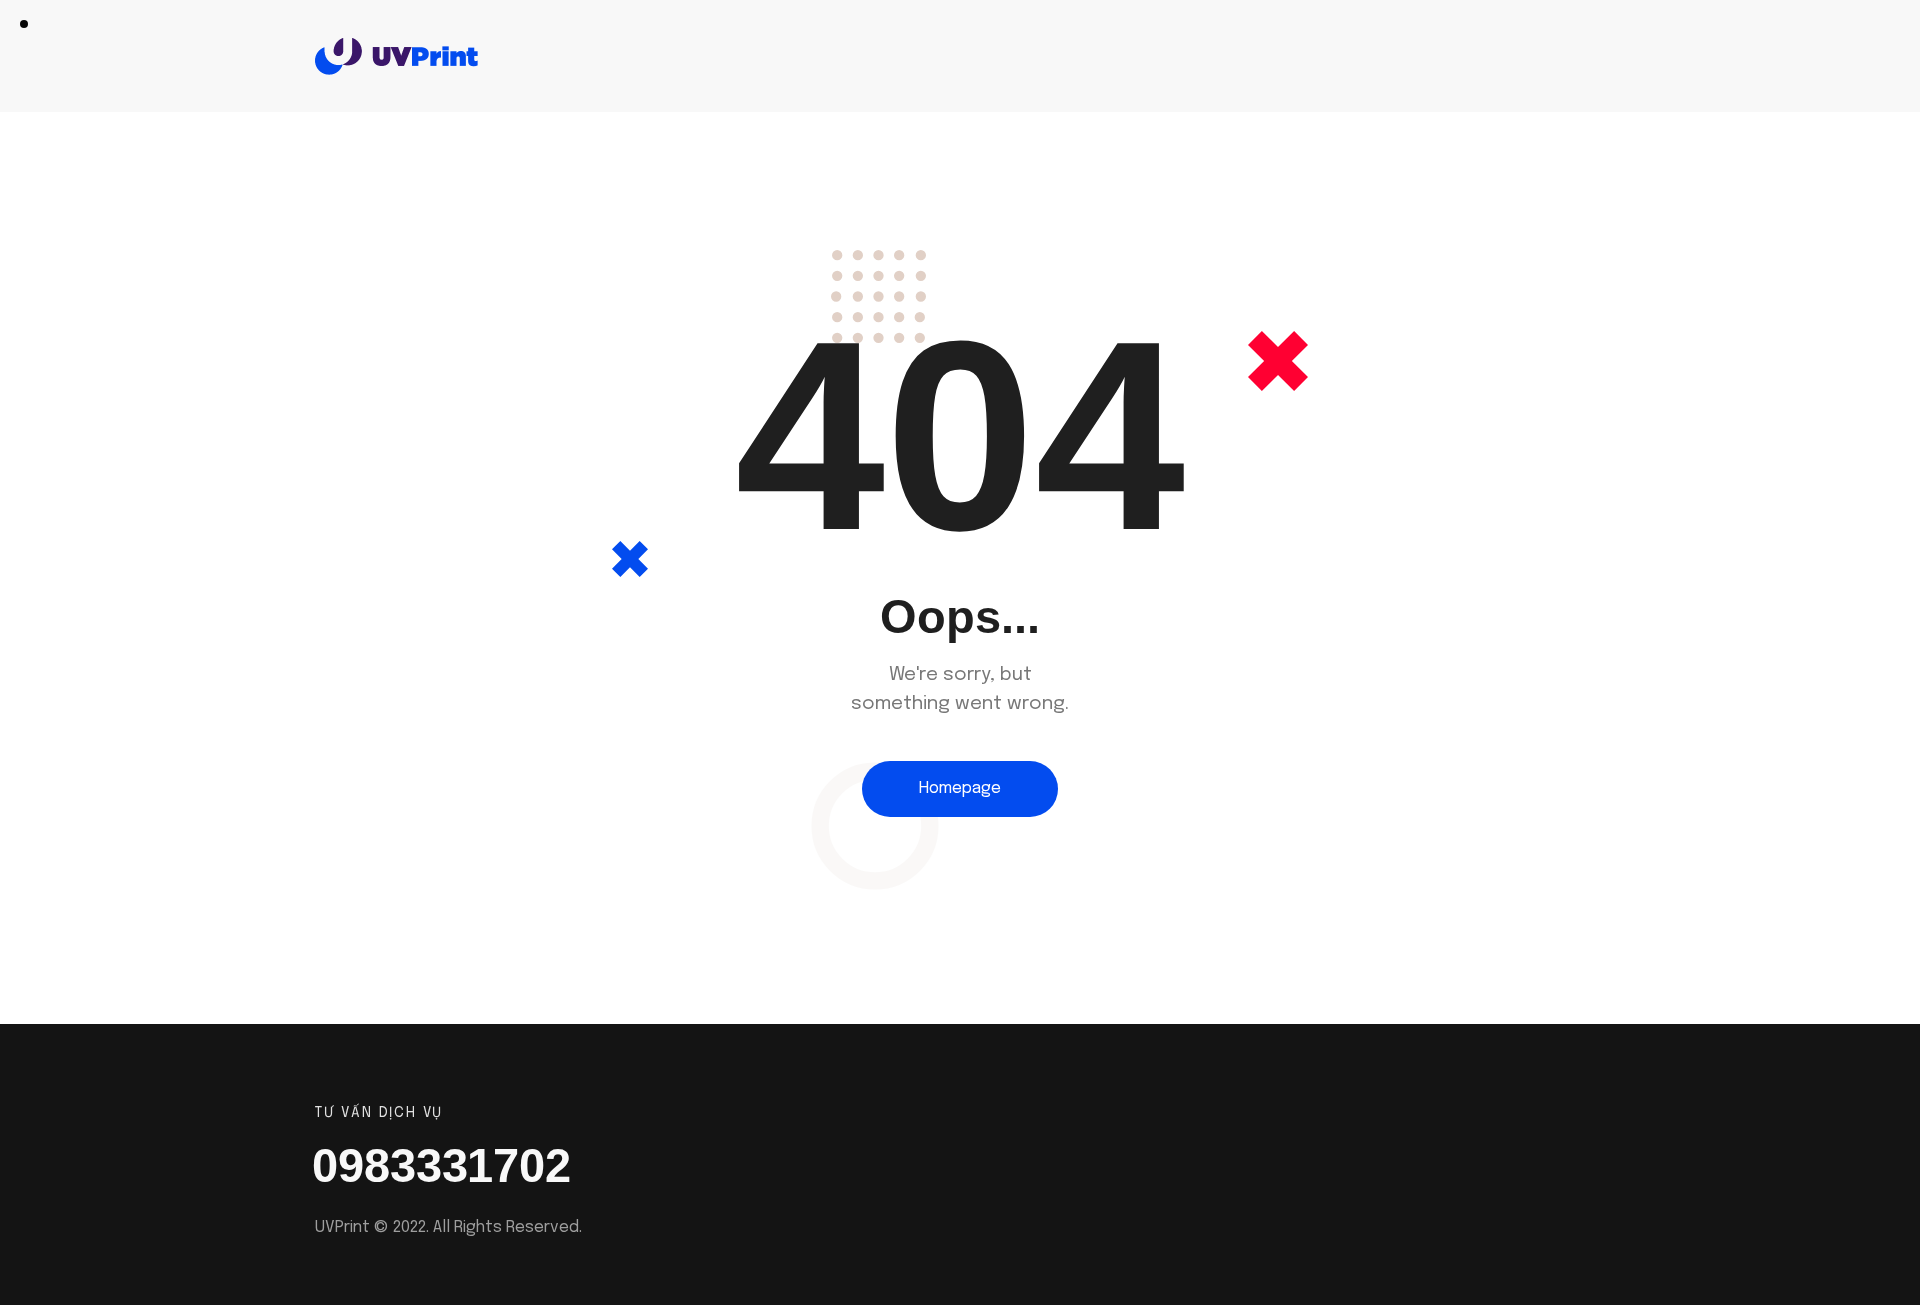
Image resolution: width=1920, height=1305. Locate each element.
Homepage (960, 788)
